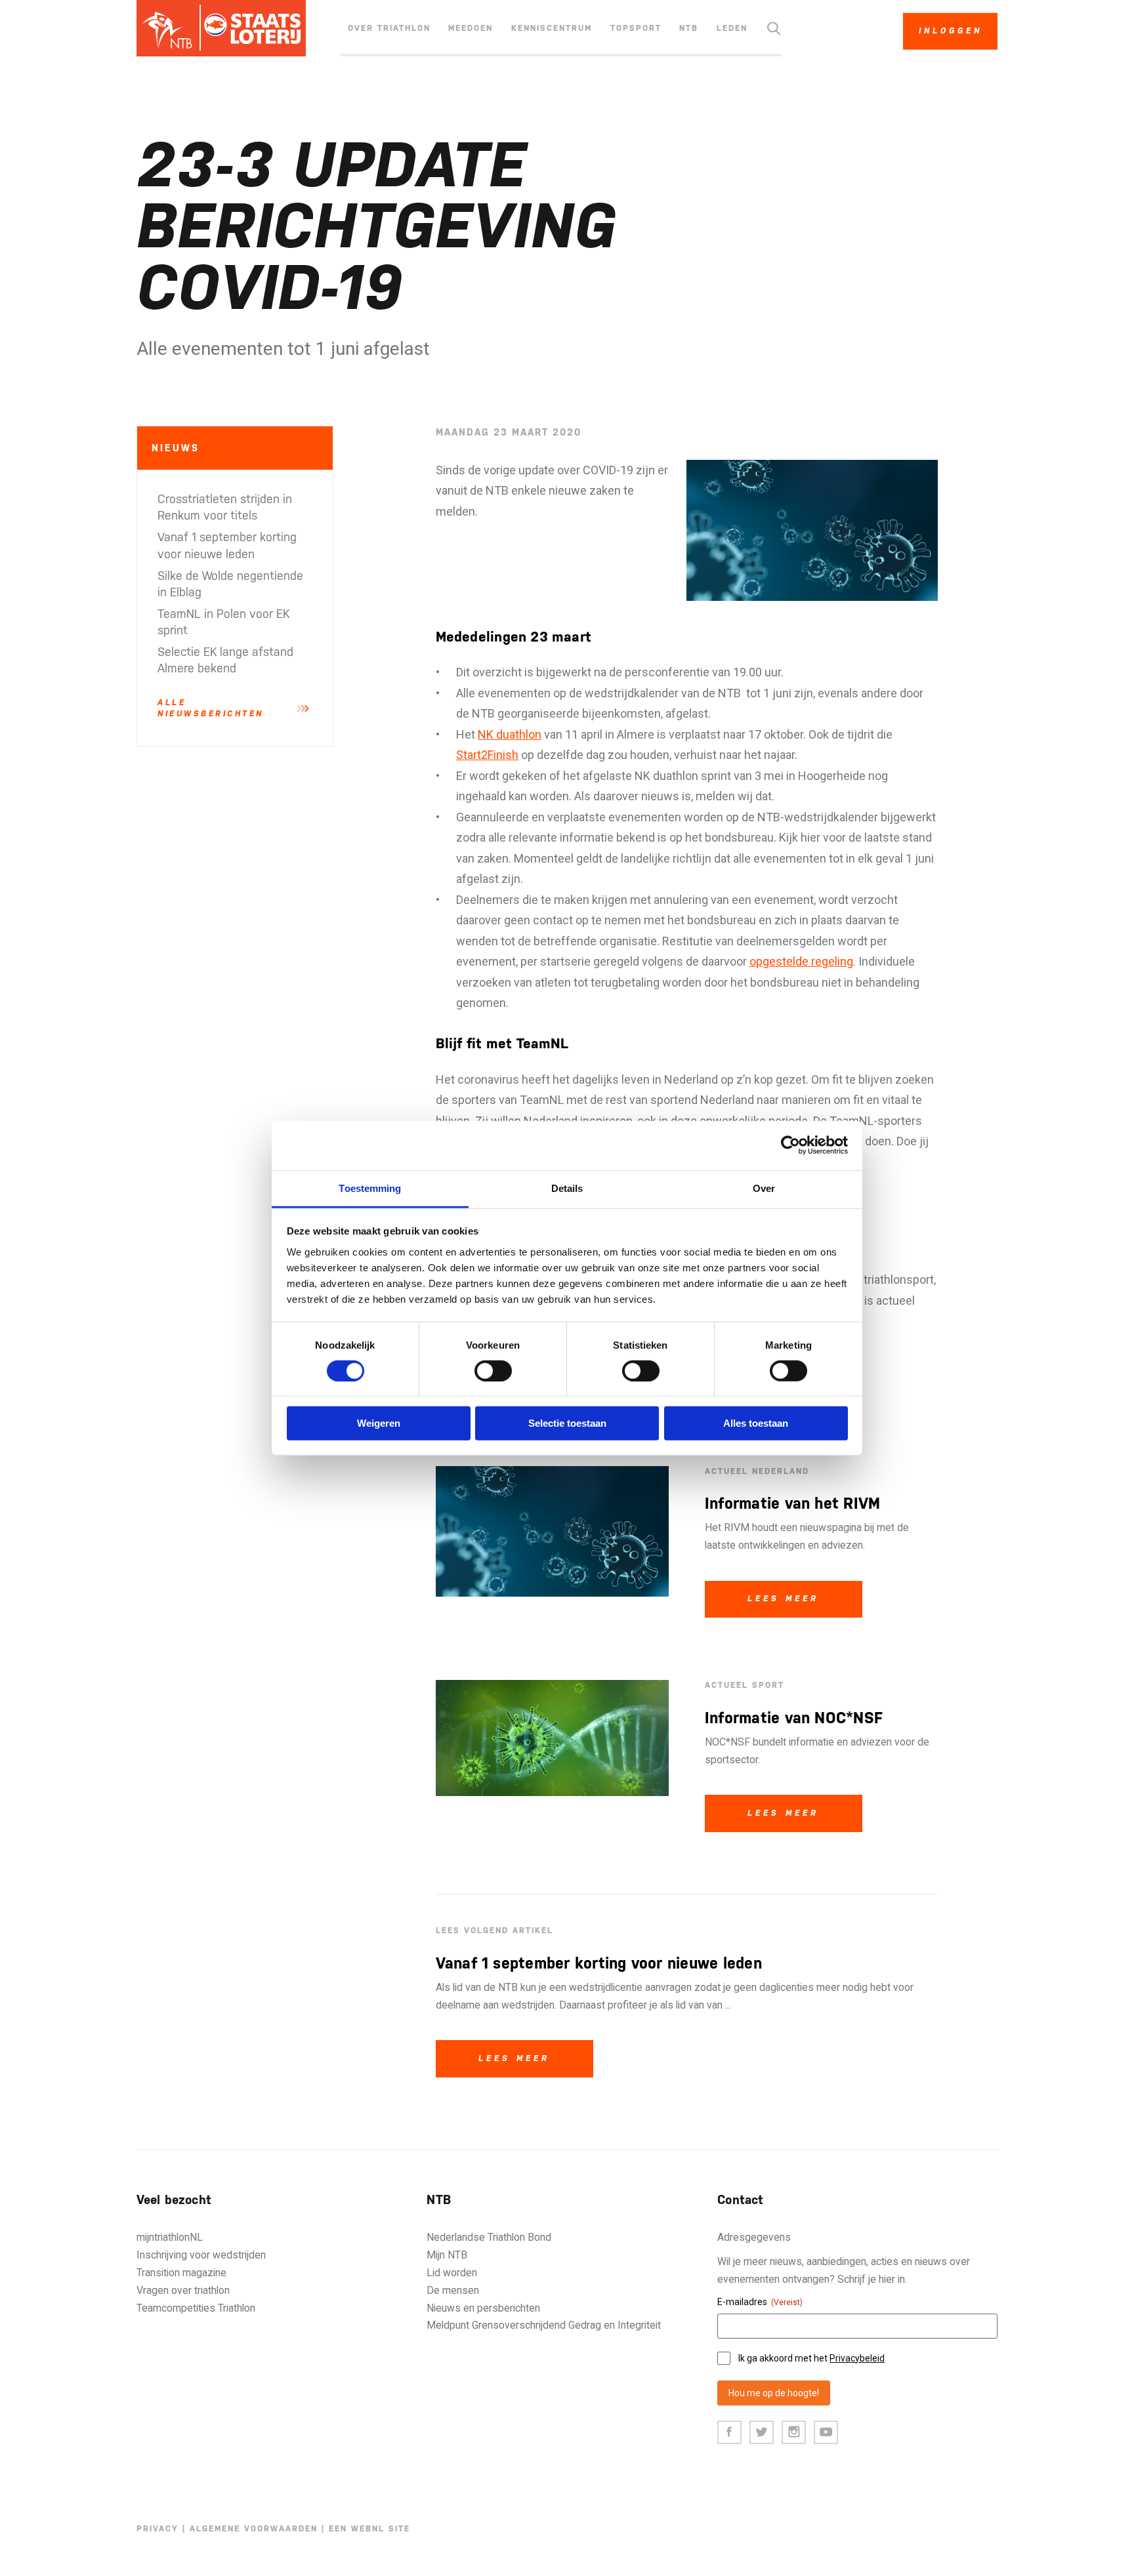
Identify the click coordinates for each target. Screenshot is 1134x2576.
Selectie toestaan (567, 1423)
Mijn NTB (447, 2255)
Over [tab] (764, 1188)
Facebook (729, 2433)
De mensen (453, 2290)
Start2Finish (487, 755)
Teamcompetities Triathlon (196, 2308)
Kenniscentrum (552, 28)
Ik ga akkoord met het (811, 2358)
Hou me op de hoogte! (774, 2393)
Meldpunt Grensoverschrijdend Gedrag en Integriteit (544, 2325)
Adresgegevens (754, 2237)
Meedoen (471, 28)
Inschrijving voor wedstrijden (201, 2255)
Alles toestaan (756, 1423)
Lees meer (783, 1599)
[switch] (493, 1371)
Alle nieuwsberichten (211, 708)
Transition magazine (181, 2273)
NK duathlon (510, 734)
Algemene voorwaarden (254, 2529)
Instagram (794, 2433)
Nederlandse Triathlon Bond (489, 2237)
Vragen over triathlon (183, 2290)
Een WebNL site (369, 2529)
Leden (732, 28)
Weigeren (379, 1423)
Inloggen (951, 31)
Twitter (762, 2433)
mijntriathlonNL (170, 2237)
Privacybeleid (857, 2358)
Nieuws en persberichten (483, 2308)
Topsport (636, 28)
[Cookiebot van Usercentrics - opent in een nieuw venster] (790, 1145)
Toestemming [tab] (370, 1188)
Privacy (157, 2529)
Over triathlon (389, 28)
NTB (689, 28)
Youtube (826, 2433)
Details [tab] (567, 1188)
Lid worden (452, 2273)
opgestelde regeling (801, 961)
